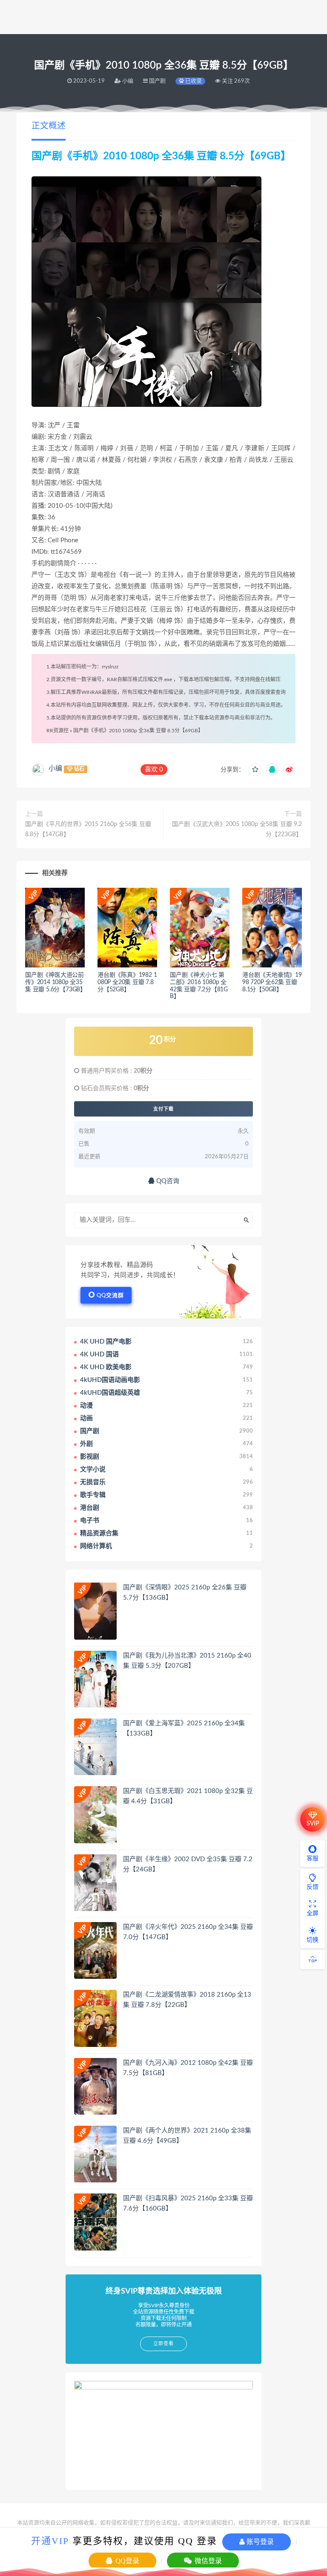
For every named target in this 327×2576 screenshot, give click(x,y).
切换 (313, 1940)
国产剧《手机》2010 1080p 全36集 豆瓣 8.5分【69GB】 (138, 731)
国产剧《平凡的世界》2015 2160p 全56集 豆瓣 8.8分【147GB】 (88, 829)
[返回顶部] (313, 1960)
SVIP (313, 1824)
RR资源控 (57, 731)
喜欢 (154, 770)
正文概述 (49, 126)
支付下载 (163, 1109)
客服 (313, 1859)
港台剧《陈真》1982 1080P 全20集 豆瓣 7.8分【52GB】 (127, 982)
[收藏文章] (255, 770)
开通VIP (50, 2541)
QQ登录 (126, 2561)
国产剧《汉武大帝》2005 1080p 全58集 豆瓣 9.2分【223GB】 (237, 829)
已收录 (193, 81)
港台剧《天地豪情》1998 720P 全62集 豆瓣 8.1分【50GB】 (272, 982)
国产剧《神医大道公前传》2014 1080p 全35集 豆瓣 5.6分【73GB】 (56, 982)
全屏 (313, 1914)
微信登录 (207, 2561)
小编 (55, 768)
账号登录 (259, 2542)
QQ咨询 (167, 1181)
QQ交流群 (110, 1296)
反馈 (313, 1887)
